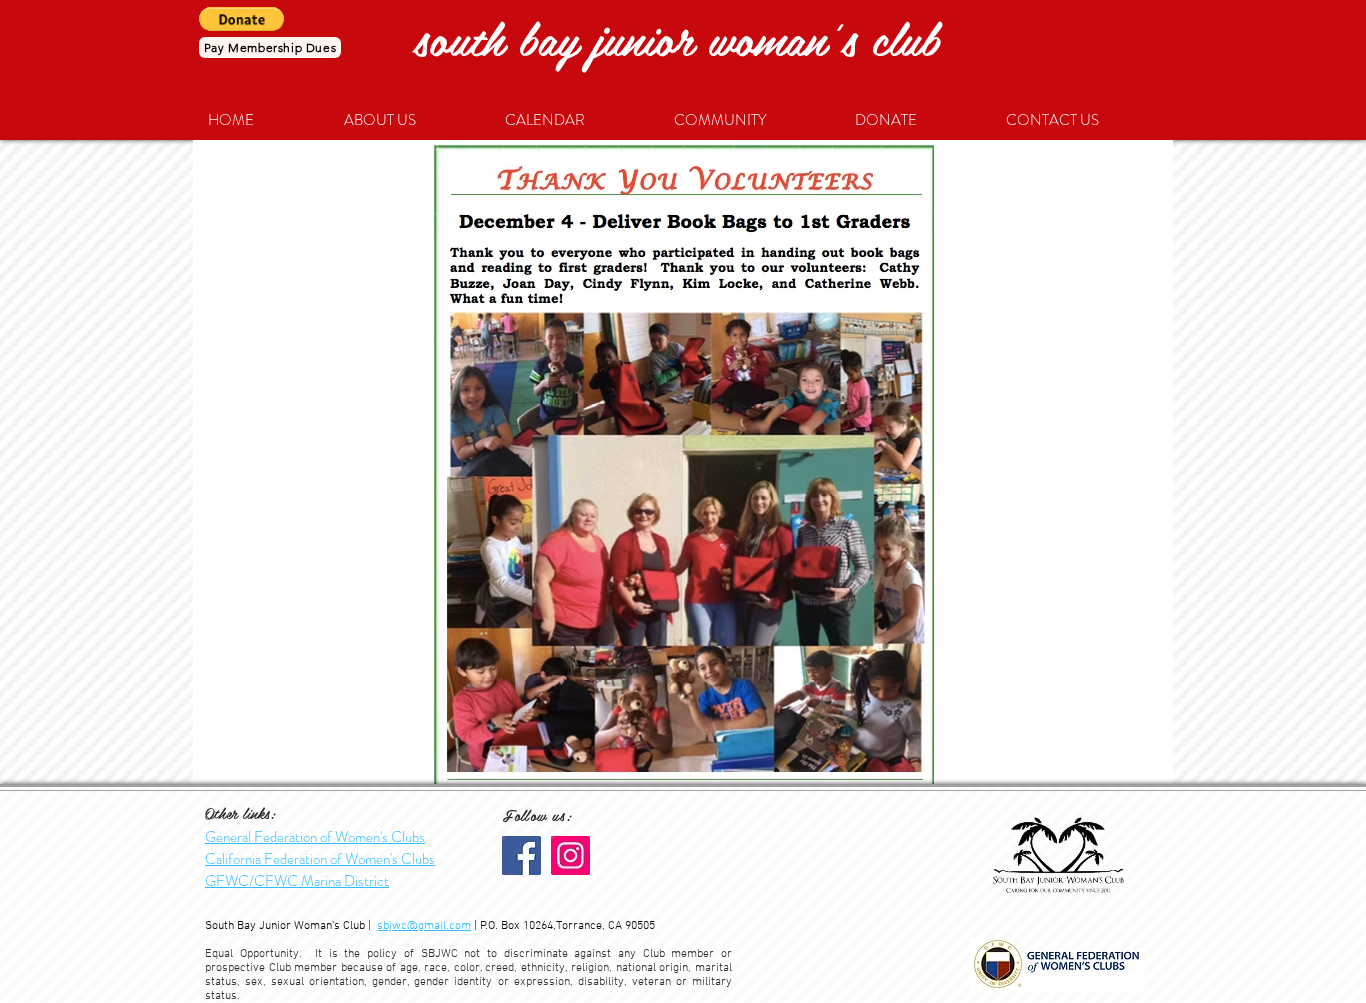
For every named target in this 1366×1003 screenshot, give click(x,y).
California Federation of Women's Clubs (320, 859)
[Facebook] (521, 855)
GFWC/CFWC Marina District (297, 881)
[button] (241, 19)
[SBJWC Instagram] (570, 855)
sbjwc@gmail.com (424, 926)
